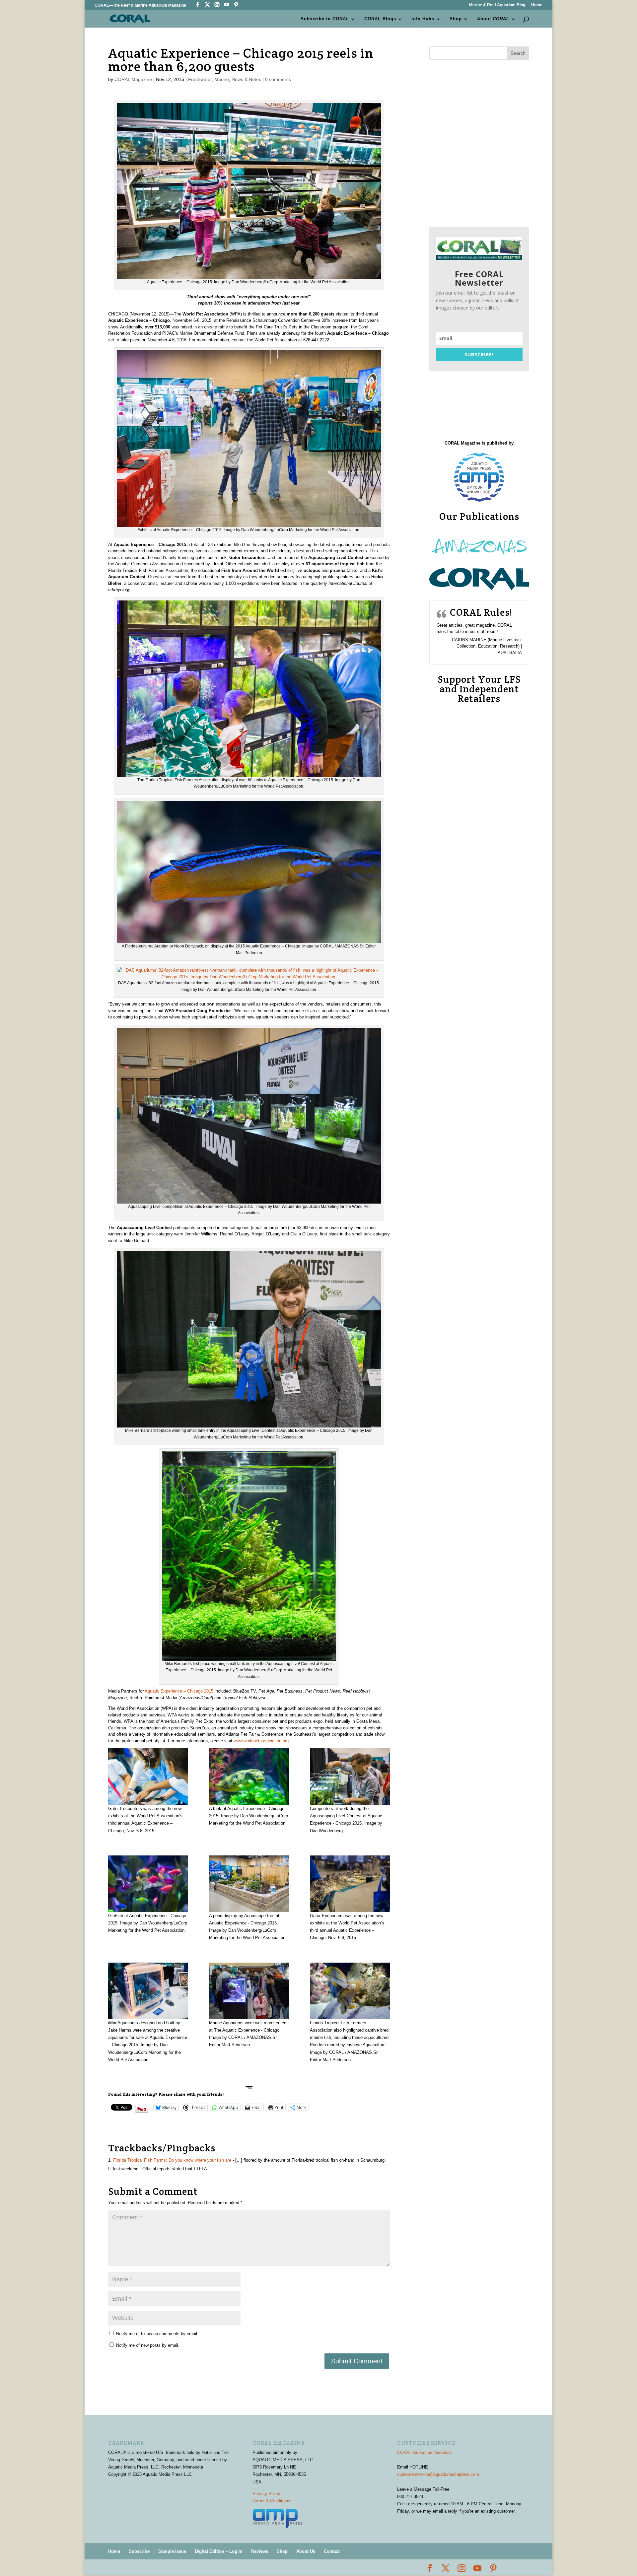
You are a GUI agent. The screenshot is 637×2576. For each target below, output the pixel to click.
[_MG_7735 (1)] (249, 1884)
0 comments (278, 79)
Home (537, 5)
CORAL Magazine (133, 79)
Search (518, 53)
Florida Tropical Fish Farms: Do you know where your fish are (172, 2160)
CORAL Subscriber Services (425, 2452)
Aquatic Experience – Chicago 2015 (179, 1691)
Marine (222, 79)
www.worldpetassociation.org (261, 1741)
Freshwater (200, 79)
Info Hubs (423, 19)
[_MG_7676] (249, 1777)
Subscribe (139, 2551)
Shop (456, 19)
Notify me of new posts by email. (148, 2345)
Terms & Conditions (271, 2501)
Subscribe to (325, 19)
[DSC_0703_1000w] (350, 1991)
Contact (332, 2551)
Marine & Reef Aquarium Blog (497, 5)
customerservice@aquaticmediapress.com (438, 2474)
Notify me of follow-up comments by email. (157, 2334)
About (493, 19)
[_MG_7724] (148, 1884)
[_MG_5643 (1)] (148, 1777)
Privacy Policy (266, 2494)
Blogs (380, 19)
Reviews (260, 2551)
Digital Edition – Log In (219, 2551)
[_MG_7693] (350, 1777)
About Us (306, 2551)
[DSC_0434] (148, 1991)
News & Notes (246, 79)
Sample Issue (172, 2551)
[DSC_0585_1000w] (249, 1991)
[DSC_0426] (350, 1884)
